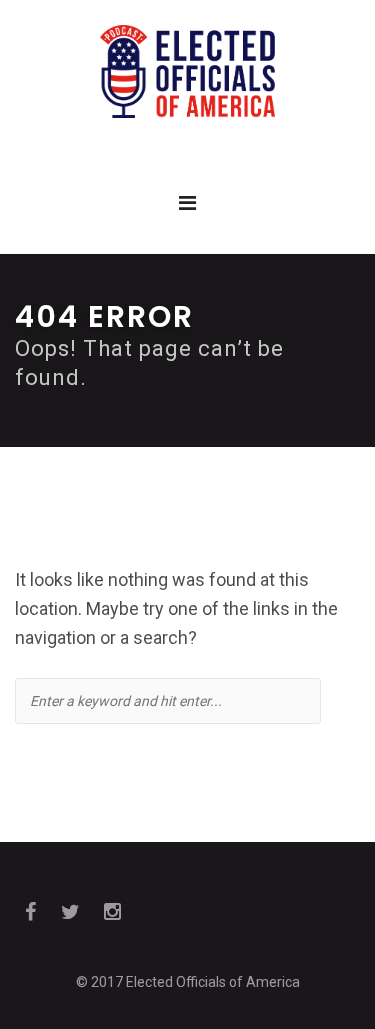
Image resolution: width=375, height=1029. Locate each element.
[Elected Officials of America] (187, 71)
